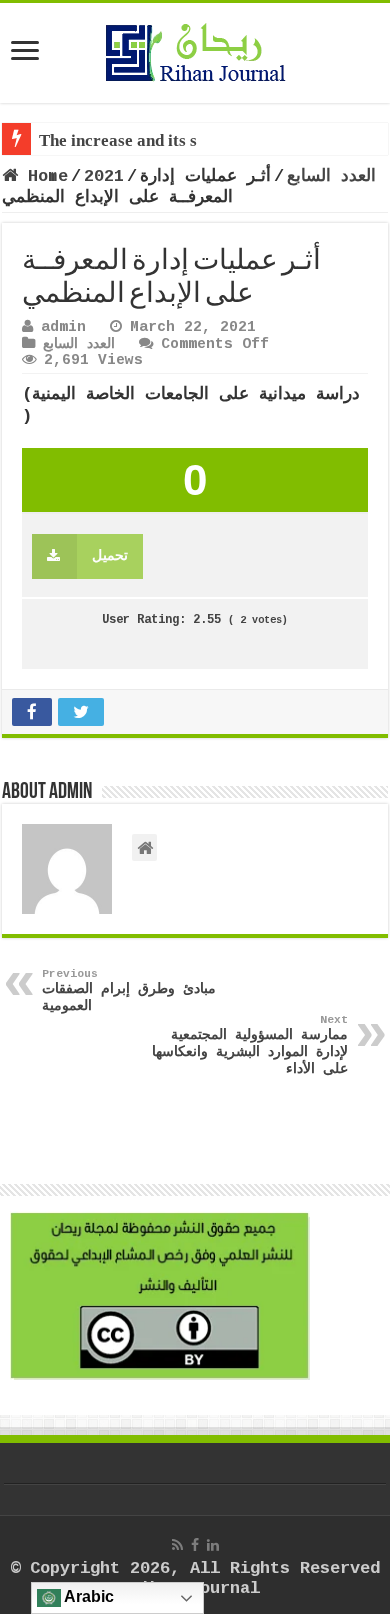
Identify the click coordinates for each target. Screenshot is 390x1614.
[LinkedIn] (213, 1545)
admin (63, 327)
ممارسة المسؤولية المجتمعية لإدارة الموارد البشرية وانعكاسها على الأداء (250, 1045)
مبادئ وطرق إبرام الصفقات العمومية (129, 991)
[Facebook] (195, 1545)
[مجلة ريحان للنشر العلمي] (195, 49)
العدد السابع (331, 176)
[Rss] (177, 1545)
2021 (104, 176)
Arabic (87, 1596)
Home (43, 176)
